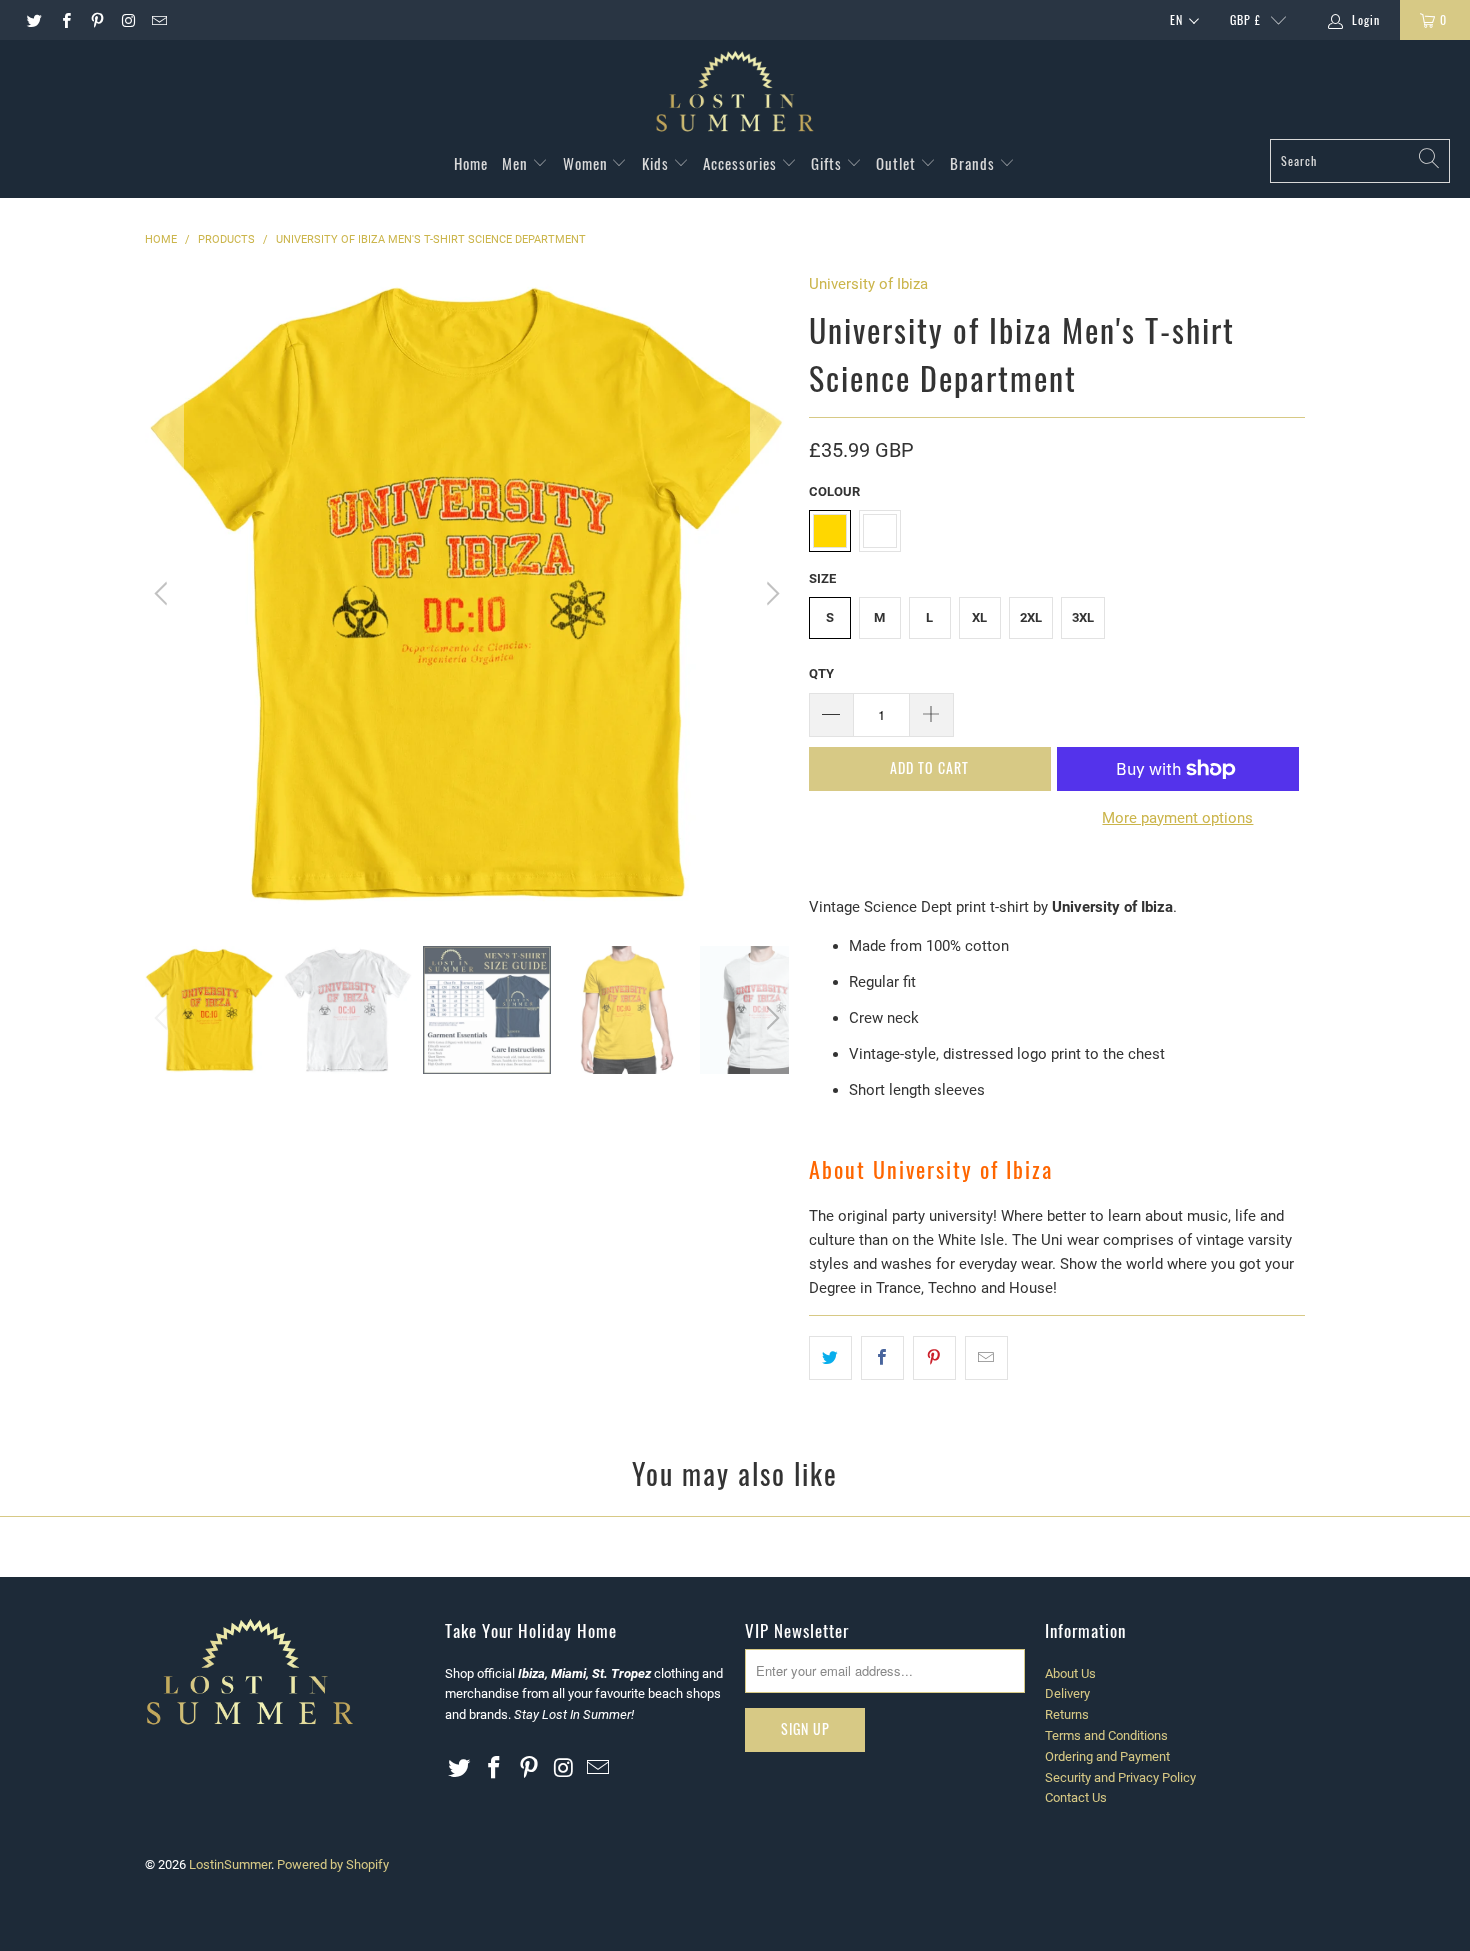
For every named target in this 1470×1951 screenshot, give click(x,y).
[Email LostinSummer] (158, 20)
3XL (1083, 617)
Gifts (828, 163)
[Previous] (164, 594)
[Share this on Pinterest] (934, 1358)
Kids (657, 163)
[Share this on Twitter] (830, 1358)
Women (587, 163)
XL (979, 617)
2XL (1031, 617)
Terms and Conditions (1106, 1735)
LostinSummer (230, 1864)
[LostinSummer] (735, 94)
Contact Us (1076, 1797)
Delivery (1067, 1693)
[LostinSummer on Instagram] (127, 20)
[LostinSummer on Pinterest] (96, 20)
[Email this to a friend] (986, 1358)
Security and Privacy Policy (1120, 1777)
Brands (974, 163)
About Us (1070, 1673)
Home (471, 163)
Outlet (898, 163)
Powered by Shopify (333, 1864)
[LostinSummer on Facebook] (64, 20)
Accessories (742, 163)
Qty (821, 673)
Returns (1067, 1714)
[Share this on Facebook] (882, 1358)
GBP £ (1245, 19)
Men (517, 163)
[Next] (770, 594)
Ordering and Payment (1107, 1756)
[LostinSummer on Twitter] (33, 20)
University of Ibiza (868, 284)
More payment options (1177, 818)
